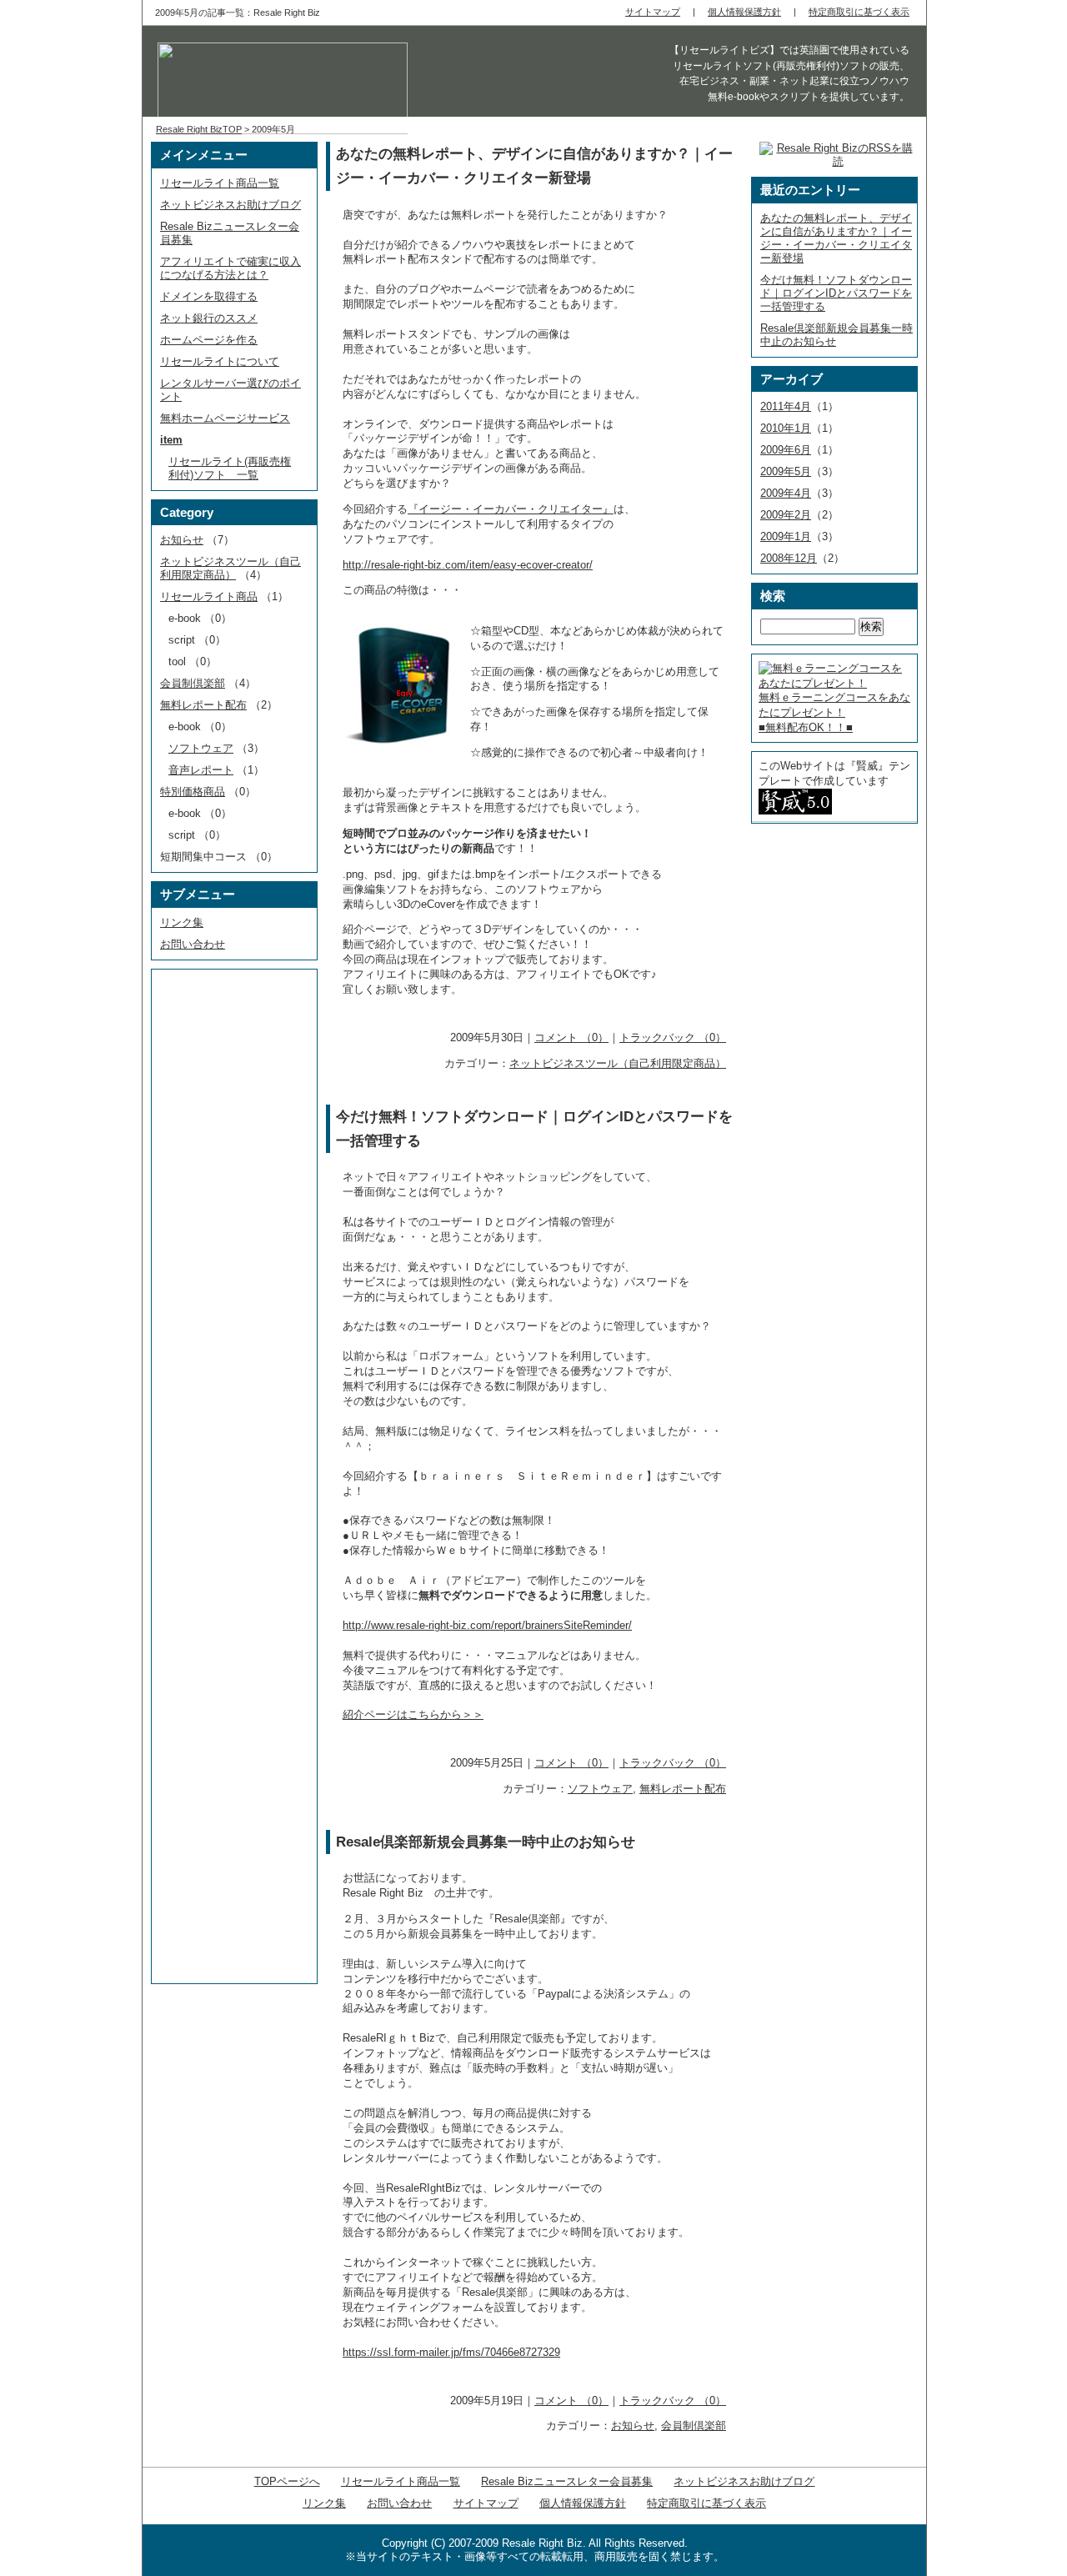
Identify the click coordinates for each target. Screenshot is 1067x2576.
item (171, 440)
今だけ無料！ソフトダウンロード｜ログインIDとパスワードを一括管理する (836, 293)
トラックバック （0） (673, 1037)
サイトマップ (486, 2503)
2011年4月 (786, 406)
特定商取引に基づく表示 (706, 2503)
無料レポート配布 (683, 1789)
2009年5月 (786, 471)
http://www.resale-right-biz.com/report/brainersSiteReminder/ (487, 1625)
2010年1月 (786, 428)
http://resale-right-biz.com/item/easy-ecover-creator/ (468, 565)
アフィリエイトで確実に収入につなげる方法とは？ (230, 268)
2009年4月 (786, 493)
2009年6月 (786, 450)
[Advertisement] (225, 1226)
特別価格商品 (193, 792)
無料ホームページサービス (225, 418)
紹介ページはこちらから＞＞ (413, 1714)
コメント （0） (571, 1037)
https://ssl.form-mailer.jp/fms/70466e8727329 (451, 2352)
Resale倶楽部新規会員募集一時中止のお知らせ (486, 1842)
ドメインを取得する (209, 296)
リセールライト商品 (209, 596)
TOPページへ (287, 2481)
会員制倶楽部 (694, 2426)
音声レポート (201, 770)
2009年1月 (786, 536)
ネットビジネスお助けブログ (230, 205)
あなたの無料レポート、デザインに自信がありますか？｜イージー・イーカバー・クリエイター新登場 (836, 238)
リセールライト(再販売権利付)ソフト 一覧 (230, 468)
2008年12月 (789, 558)
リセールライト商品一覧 (220, 183)
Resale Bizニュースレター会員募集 (567, 2481)
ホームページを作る (209, 340)
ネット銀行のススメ (209, 318)
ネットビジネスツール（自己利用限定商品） (618, 1063)
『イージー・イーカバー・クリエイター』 (511, 509)
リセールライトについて (220, 361)
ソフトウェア (600, 1789)
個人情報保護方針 (583, 2503)
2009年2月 (786, 515)
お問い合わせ (193, 944)
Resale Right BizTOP (199, 129)
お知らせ (633, 2426)
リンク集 (182, 922)
